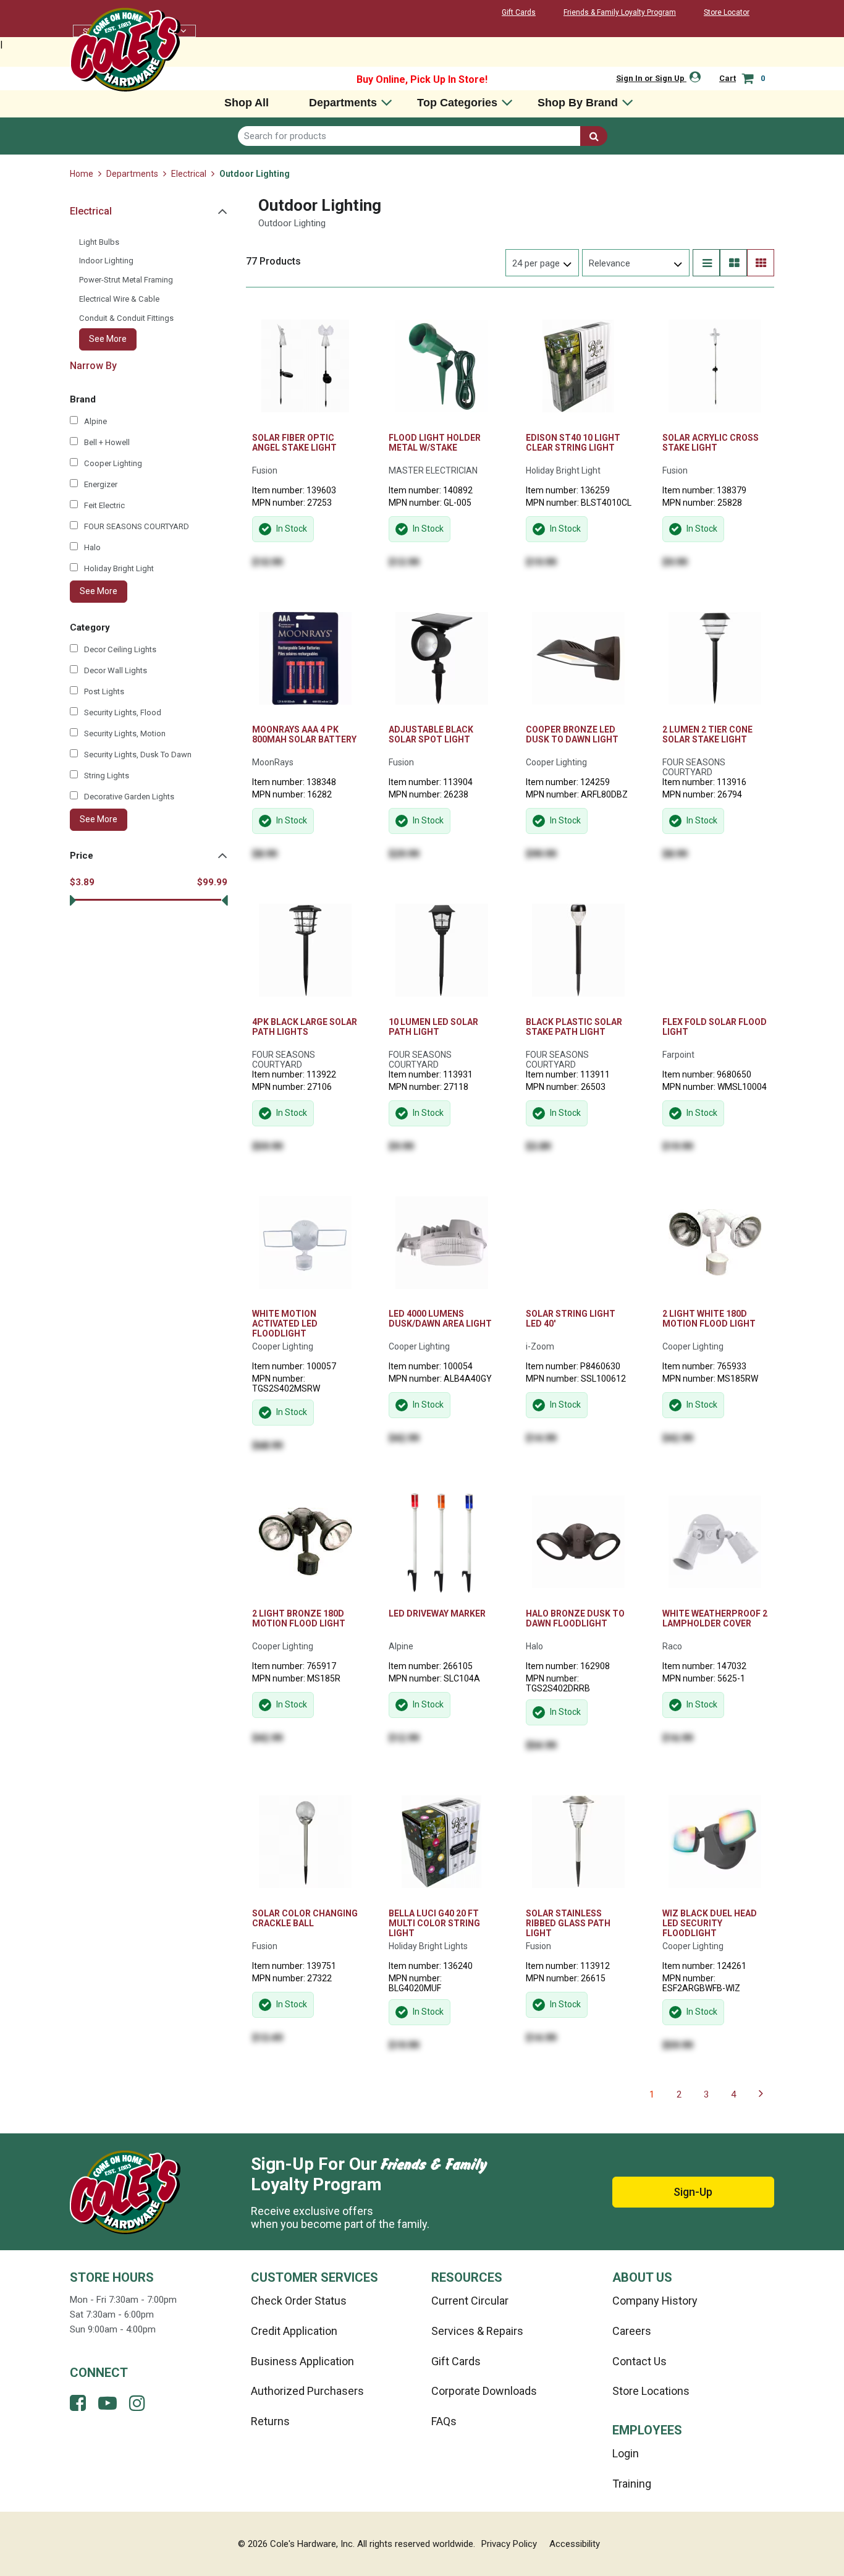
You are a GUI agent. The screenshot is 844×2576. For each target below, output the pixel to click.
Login (626, 2453)
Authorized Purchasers (307, 2391)
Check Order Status (299, 2301)
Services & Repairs (477, 2331)
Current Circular (470, 2301)
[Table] (733, 263)
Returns (270, 2421)
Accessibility (575, 2544)
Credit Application (294, 2331)
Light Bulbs (99, 242)
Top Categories (457, 103)
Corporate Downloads (484, 2391)
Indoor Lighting (106, 261)
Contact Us (639, 2361)
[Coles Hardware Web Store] (125, 49)
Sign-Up (693, 2192)
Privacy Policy (509, 2544)
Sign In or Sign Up (651, 78)
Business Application (302, 2361)
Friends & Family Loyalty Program (620, 12)
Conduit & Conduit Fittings (126, 318)
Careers (632, 2331)
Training (632, 2484)
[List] (706, 263)
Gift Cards (519, 12)
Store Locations (651, 2391)
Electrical (189, 174)
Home (82, 174)
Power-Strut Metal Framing (126, 280)
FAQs (444, 2421)
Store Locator (727, 12)
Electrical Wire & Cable (119, 299)
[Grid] (761, 263)
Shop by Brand (578, 103)
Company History (655, 2301)
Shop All (247, 103)
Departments (343, 103)
